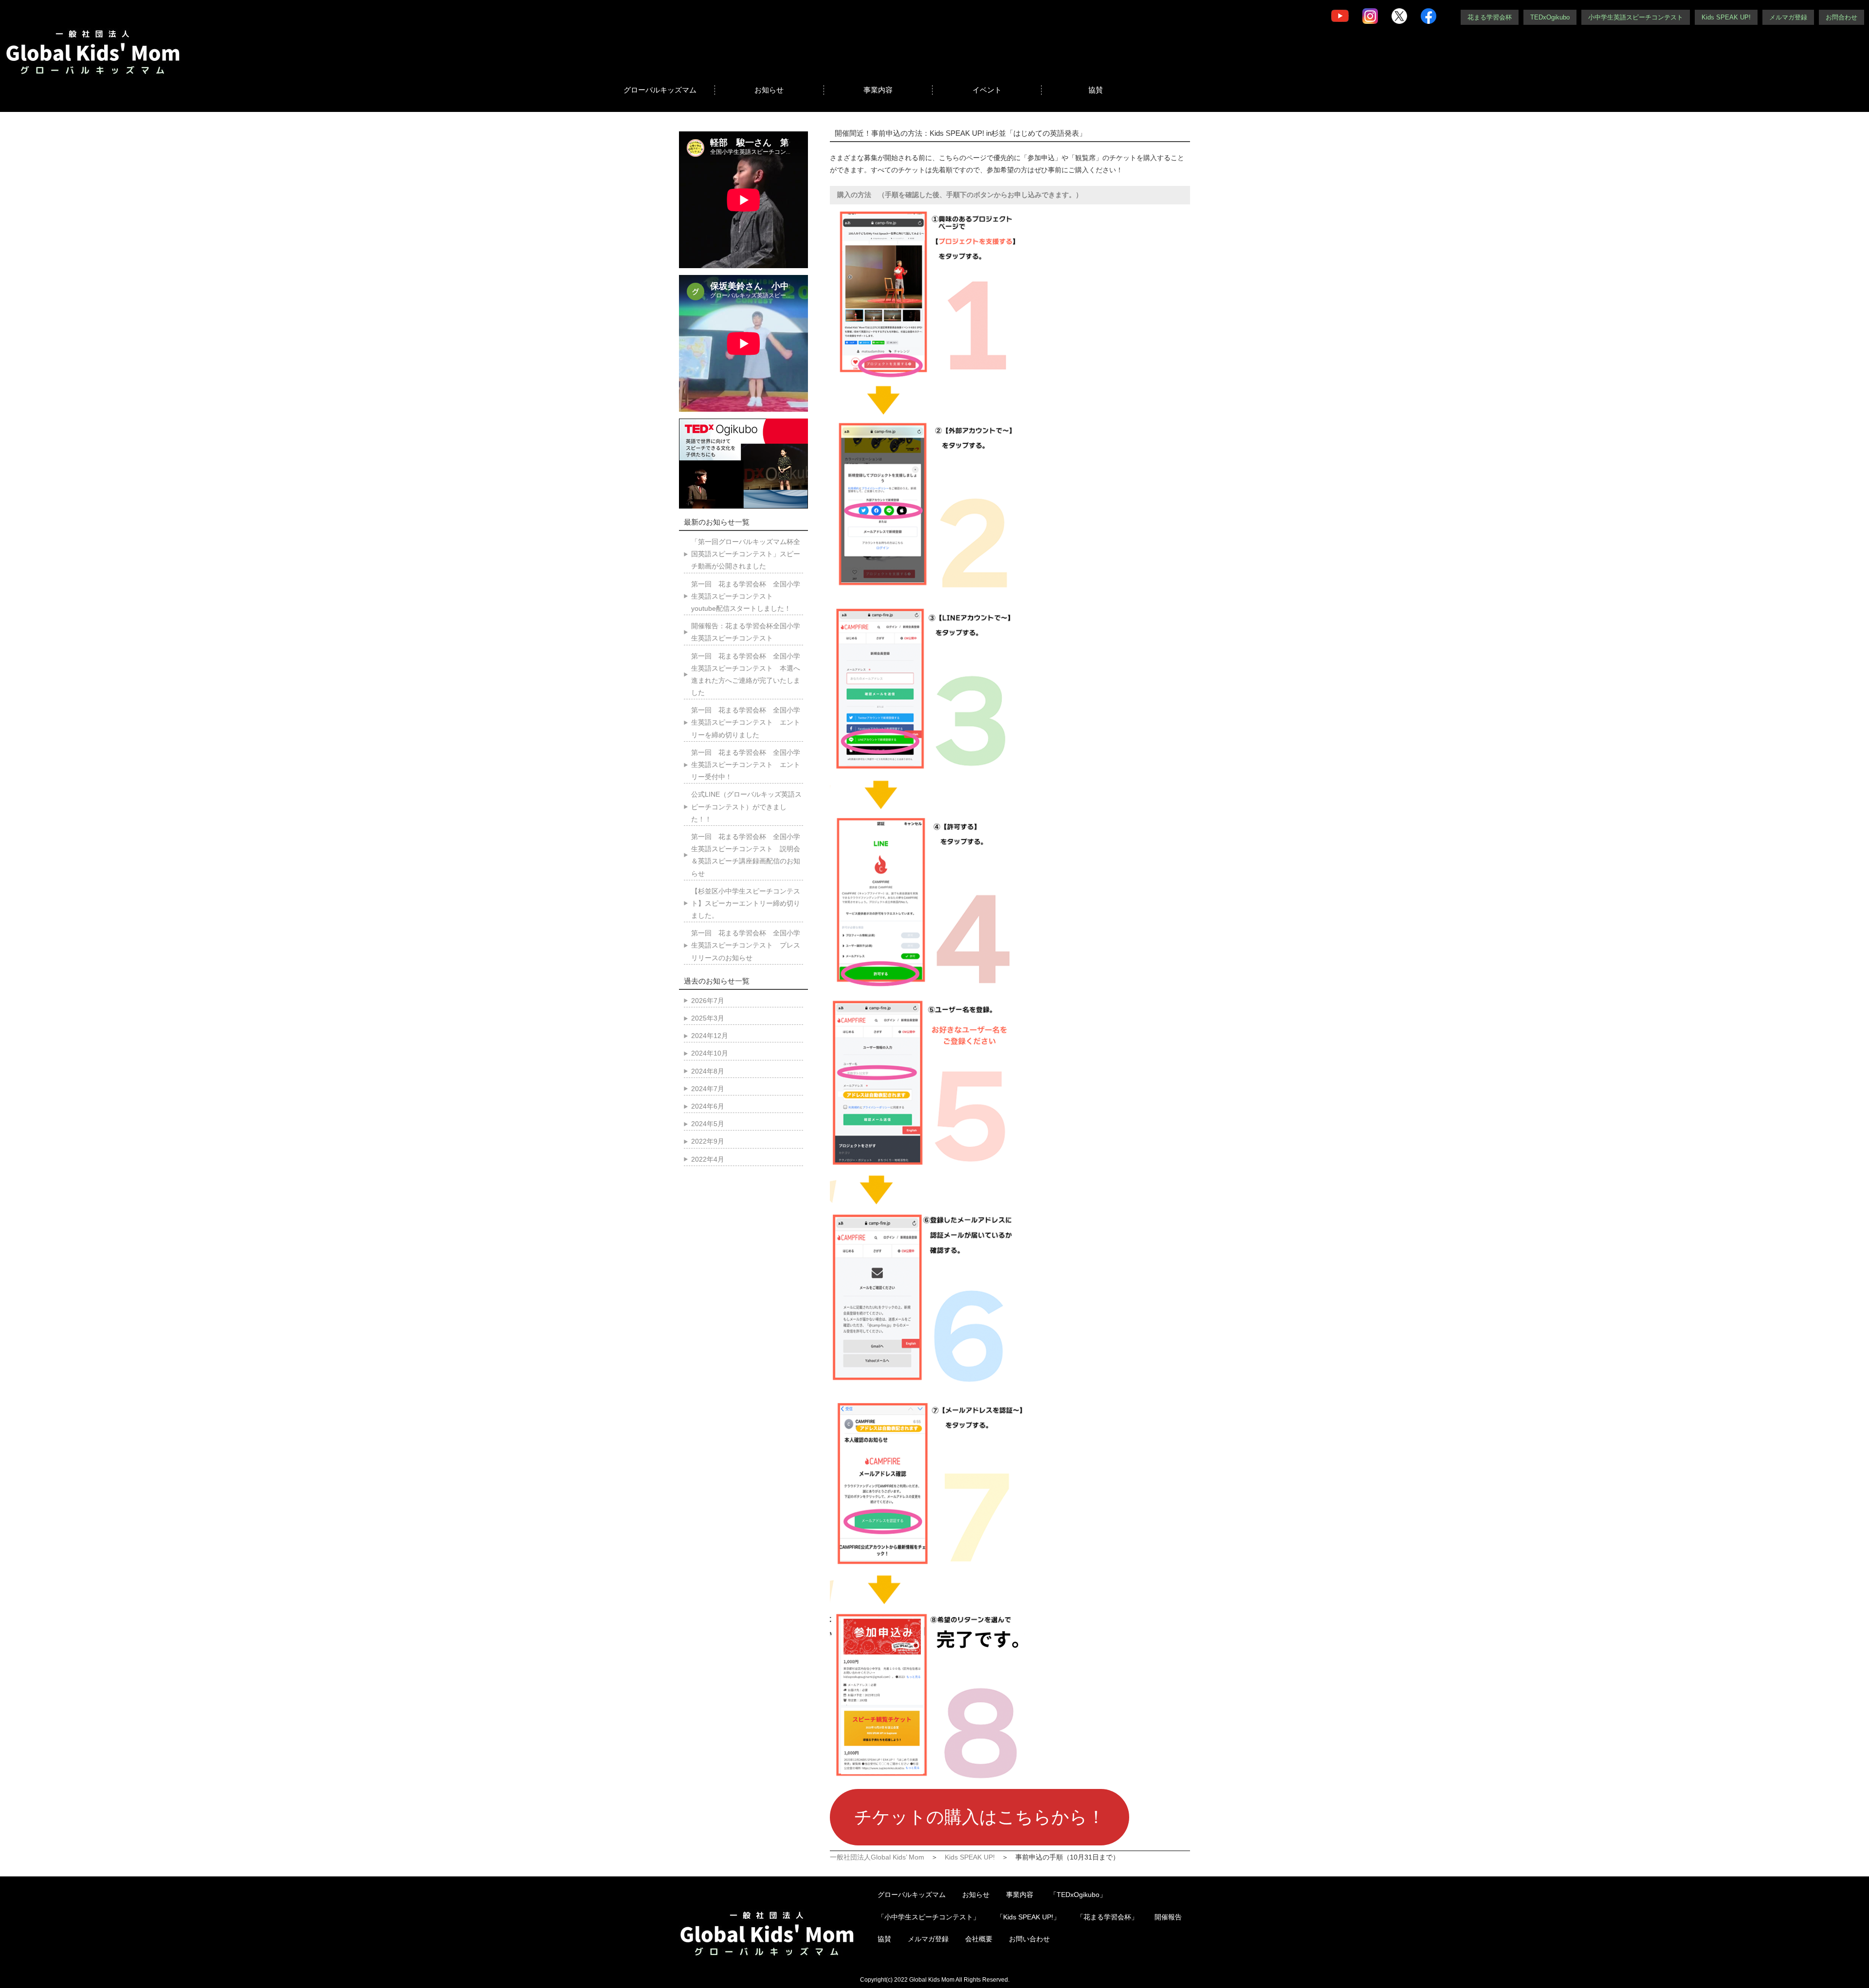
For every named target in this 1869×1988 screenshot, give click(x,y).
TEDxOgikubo (1550, 17)
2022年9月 (708, 1141)
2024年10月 (710, 1053)
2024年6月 (708, 1106)
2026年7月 (708, 1001)
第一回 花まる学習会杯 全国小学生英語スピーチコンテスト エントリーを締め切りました (746, 722)
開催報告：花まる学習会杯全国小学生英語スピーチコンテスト (746, 632)
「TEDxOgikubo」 (1078, 1895)
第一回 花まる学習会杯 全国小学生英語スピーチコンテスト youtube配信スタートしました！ (746, 596)
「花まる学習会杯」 (1107, 1917)
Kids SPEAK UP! (1726, 17)
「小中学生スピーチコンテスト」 (929, 1917)
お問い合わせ (1029, 1939)
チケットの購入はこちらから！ (980, 1817)
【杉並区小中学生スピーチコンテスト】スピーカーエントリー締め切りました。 (746, 903)
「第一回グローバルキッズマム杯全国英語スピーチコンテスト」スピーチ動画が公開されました (746, 554)
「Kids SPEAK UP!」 (1028, 1917)
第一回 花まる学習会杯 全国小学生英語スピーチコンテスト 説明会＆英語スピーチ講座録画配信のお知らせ (746, 855)
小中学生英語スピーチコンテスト (1636, 17)
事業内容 (878, 90)
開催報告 (1168, 1917)
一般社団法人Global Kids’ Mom (877, 1857)
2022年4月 (708, 1159)
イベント (987, 90)
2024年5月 (708, 1124)
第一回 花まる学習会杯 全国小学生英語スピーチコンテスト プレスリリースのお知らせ (746, 945)
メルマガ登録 (1788, 17)
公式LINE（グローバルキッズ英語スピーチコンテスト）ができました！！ (746, 806)
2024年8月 (708, 1071)
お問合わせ (1842, 17)
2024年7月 (708, 1089)
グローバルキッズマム (660, 90)
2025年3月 (708, 1018)
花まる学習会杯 (1490, 17)
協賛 (1096, 90)
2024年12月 (710, 1036)
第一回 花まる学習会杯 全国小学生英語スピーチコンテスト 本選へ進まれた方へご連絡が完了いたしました (746, 675)
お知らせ (769, 90)
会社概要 (979, 1939)
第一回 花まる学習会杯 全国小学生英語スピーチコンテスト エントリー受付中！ (746, 765)
